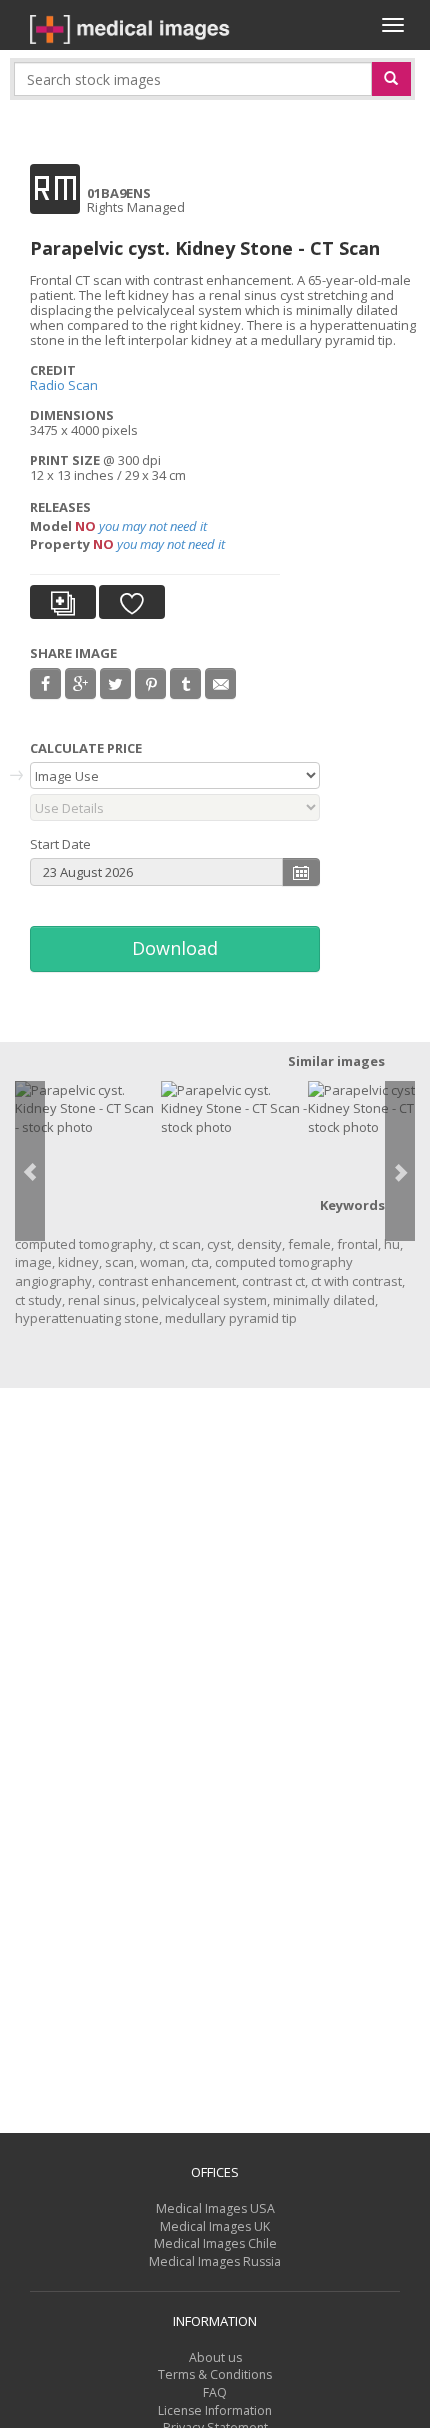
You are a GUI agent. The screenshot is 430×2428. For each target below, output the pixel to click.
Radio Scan (64, 385)
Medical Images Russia (215, 2261)
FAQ (215, 2392)
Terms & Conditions (215, 2374)
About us (215, 2357)
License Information (215, 2410)
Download (175, 948)
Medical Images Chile (215, 2243)
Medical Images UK (215, 2226)
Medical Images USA (215, 2208)
